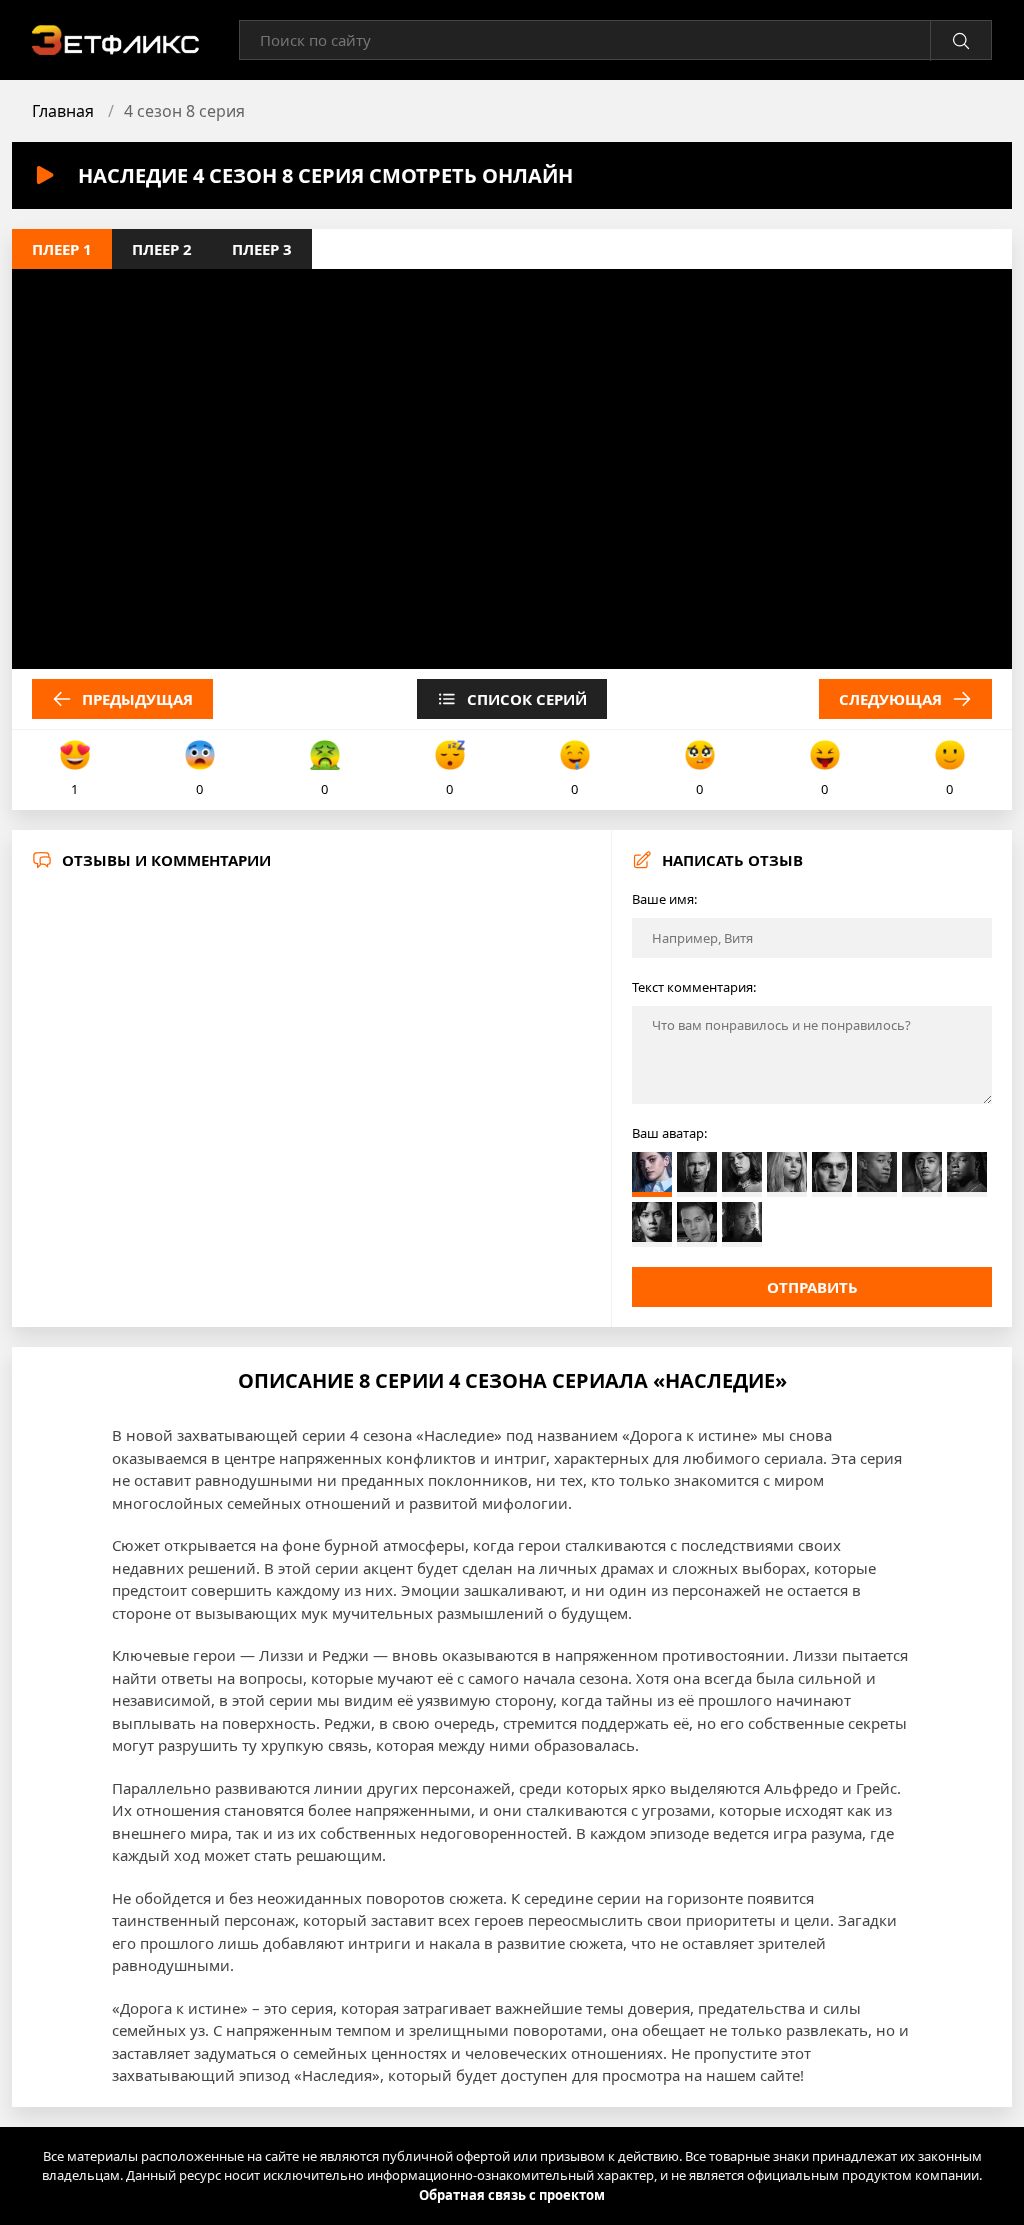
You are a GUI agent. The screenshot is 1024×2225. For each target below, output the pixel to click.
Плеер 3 (262, 249)
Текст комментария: (694, 987)
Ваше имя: (664, 899)
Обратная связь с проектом (512, 2195)
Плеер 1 (62, 249)
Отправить (812, 1287)
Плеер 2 (162, 249)
